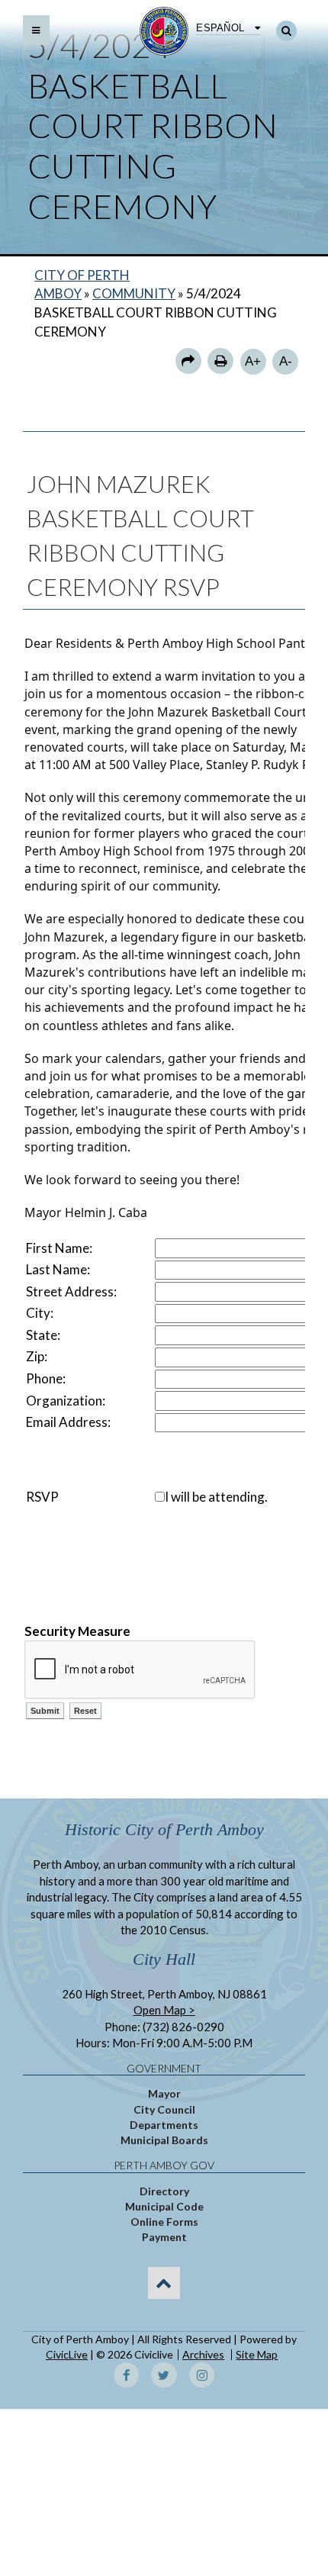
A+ (253, 361)
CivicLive (67, 2354)
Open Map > (164, 2010)
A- (286, 361)
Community (134, 293)
